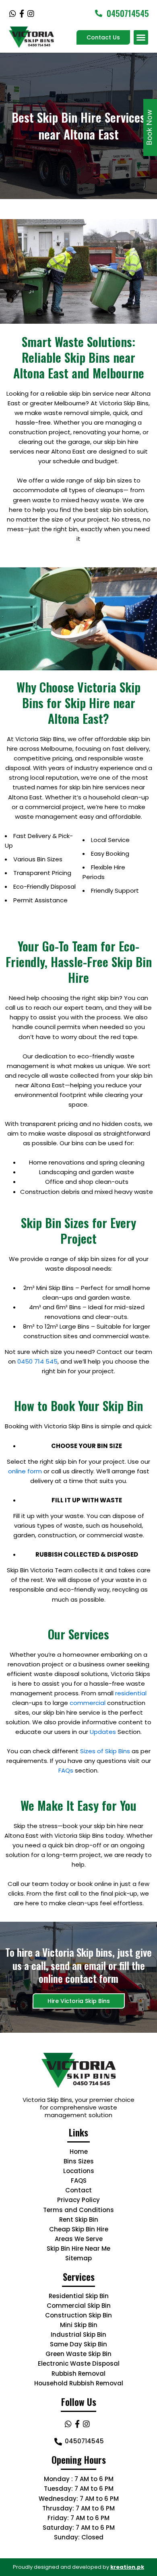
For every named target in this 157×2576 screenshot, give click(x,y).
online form (25, 1471)
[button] (141, 37)
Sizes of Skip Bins (105, 1751)
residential (131, 1693)
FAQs (66, 1770)
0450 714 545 (37, 1361)
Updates (103, 1732)
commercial (88, 1703)
